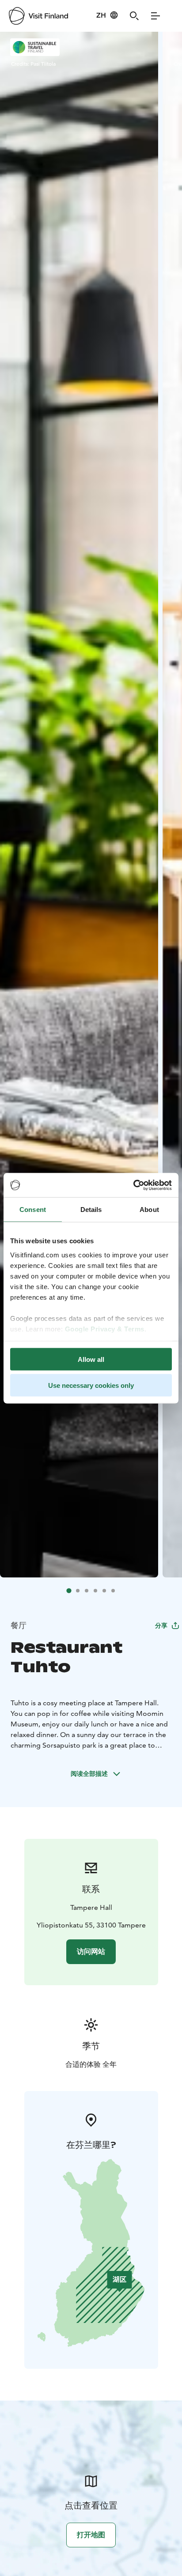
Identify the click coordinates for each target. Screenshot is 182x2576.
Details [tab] (91, 1210)
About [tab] (149, 1210)
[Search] (134, 16)
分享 (161, 1625)
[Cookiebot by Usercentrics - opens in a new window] (133, 1185)
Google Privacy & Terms (105, 1329)
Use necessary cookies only (91, 1385)
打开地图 (91, 2535)
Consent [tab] (33, 1210)
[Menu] (155, 16)
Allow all (91, 1359)
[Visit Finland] (38, 16)
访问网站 (91, 1952)
